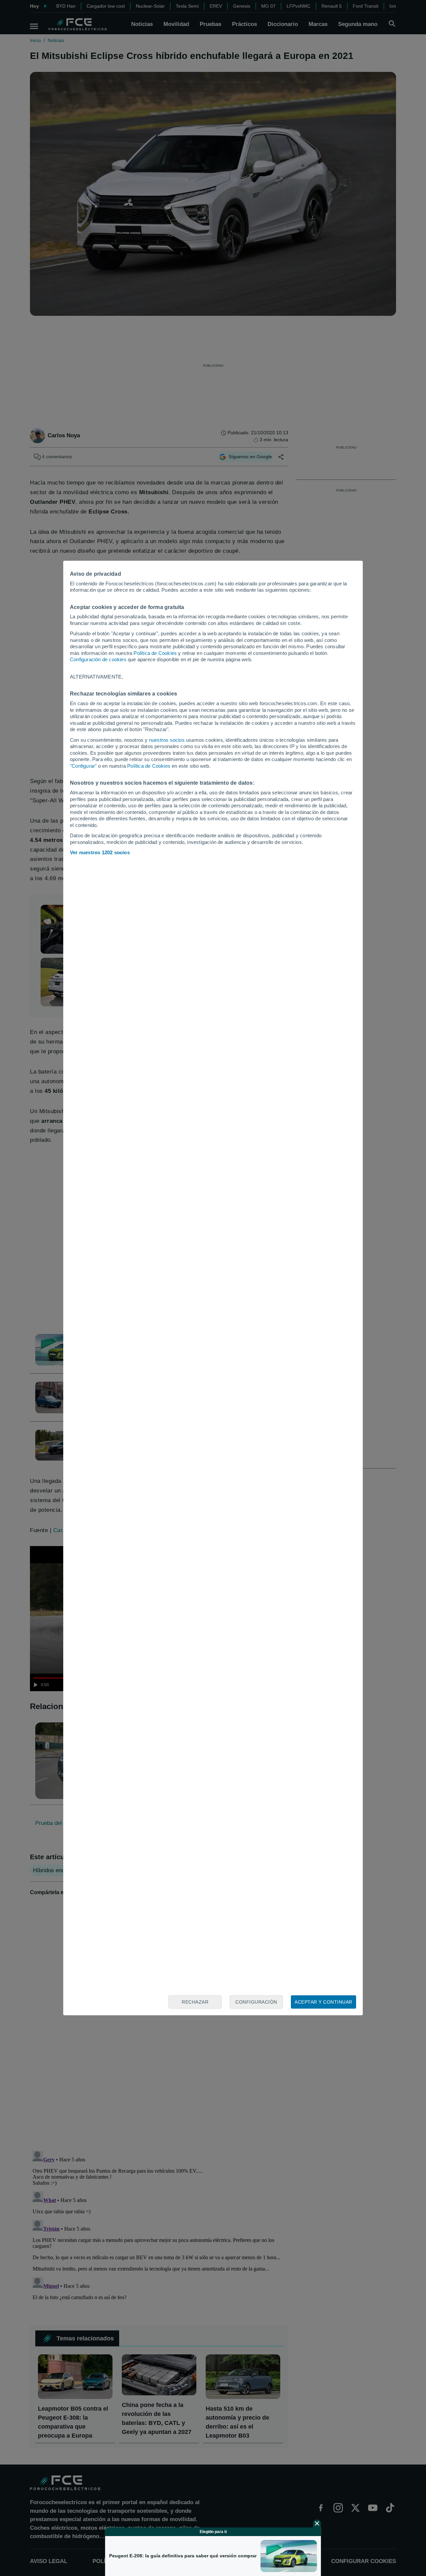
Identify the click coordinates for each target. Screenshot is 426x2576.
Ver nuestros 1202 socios (100, 852)
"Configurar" (83, 766)
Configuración (256, 2002)
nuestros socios (167, 740)
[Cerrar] (317, 2523)
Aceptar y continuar (323, 2002)
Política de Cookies (155, 653)
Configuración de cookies (98, 659)
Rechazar (195, 2002)
